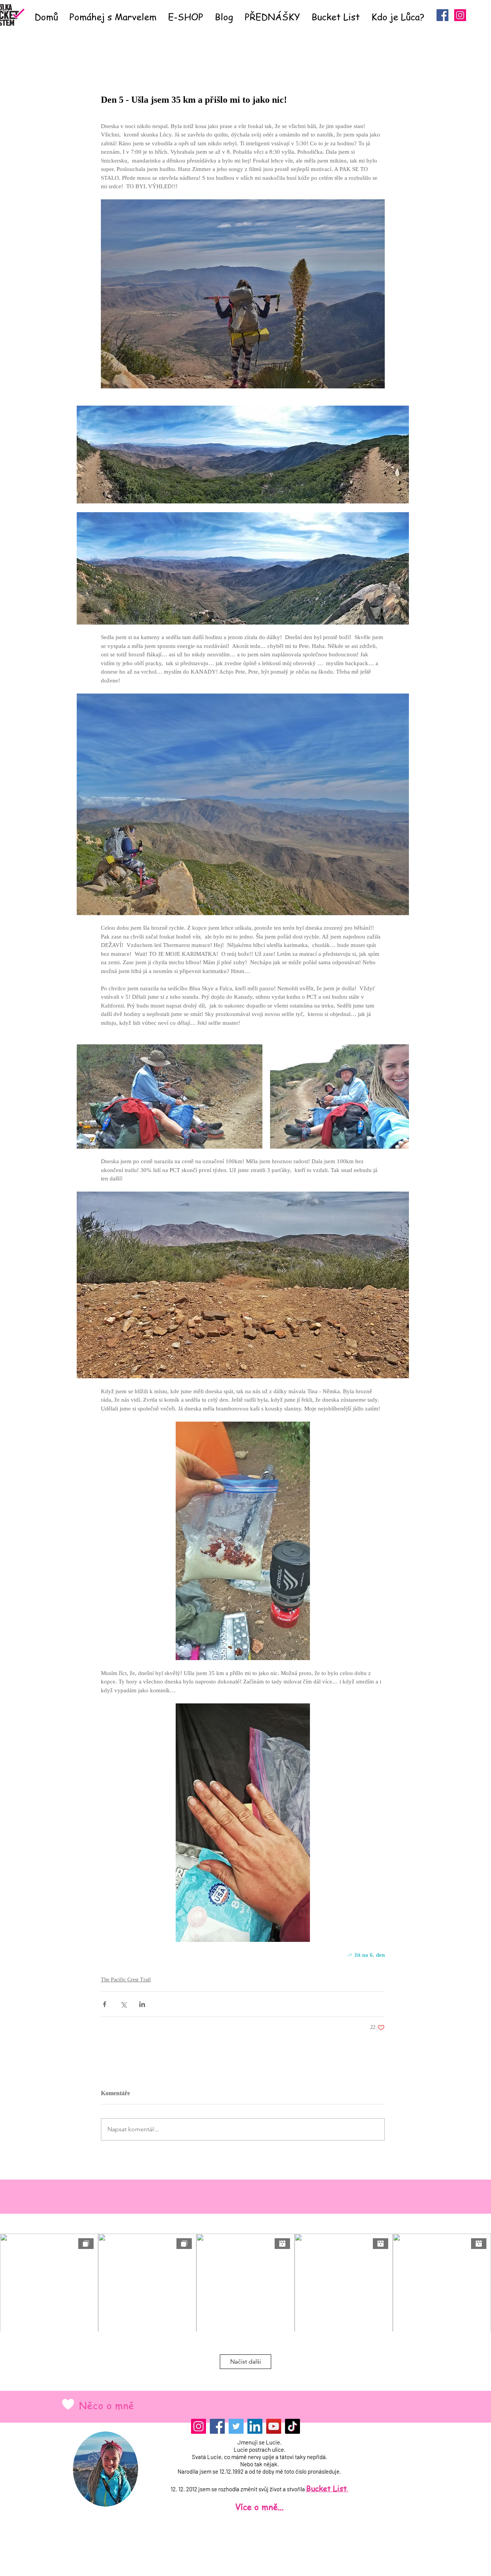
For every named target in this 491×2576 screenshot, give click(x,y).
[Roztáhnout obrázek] (170, 1096)
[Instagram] (199, 2426)
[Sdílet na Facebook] (105, 2004)
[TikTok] (292, 2426)
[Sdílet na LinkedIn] (142, 2004)
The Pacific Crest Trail (126, 1980)
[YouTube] (274, 2426)
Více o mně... (259, 2507)
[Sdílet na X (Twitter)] (123, 2004)
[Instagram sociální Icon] (460, 15)
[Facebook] (217, 2426)
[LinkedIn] (255, 2426)
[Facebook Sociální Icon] (442, 15)
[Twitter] (236, 2426)
